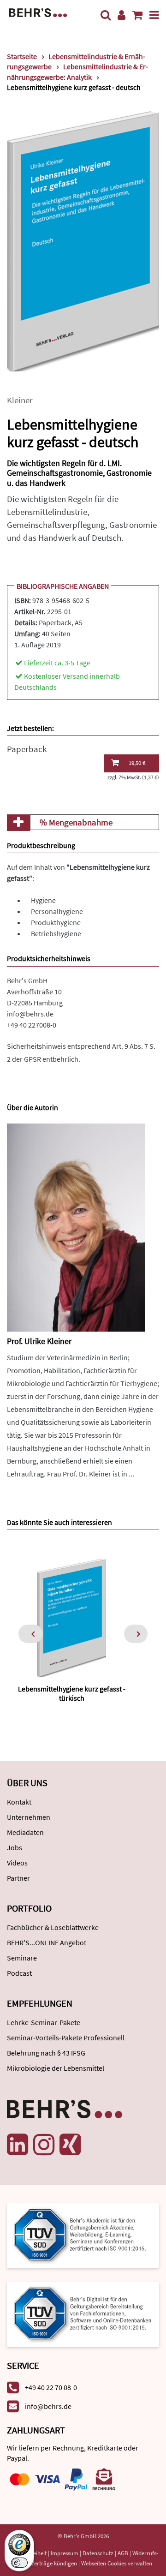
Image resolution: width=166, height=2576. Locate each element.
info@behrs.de (30, 1014)
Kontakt (19, 1802)
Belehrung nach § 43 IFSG (46, 2053)
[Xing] (70, 2145)
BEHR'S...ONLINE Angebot (47, 1942)
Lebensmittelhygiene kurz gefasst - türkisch (72, 1693)
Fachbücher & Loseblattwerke (53, 1927)
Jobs (15, 1847)
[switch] (19, 2563)
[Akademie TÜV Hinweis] (83, 2311)
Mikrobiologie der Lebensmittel (56, 2068)
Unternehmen (29, 1817)
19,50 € (137, 763)
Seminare (22, 1958)
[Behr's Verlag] (38, 12)
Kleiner (20, 400)
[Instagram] (44, 2145)
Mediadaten (25, 1832)
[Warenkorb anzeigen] (137, 15)
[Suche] (106, 15)
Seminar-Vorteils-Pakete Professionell (66, 2038)
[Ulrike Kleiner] (76, 1227)
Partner (18, 1878)
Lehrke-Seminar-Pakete (44, 2022)
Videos (17, 1863)
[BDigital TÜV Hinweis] (83, 2235)
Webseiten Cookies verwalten (117, 2563)
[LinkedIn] (18, 2145)
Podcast (19, 1973)
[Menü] (154, 15)
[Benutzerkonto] (122, 15)
